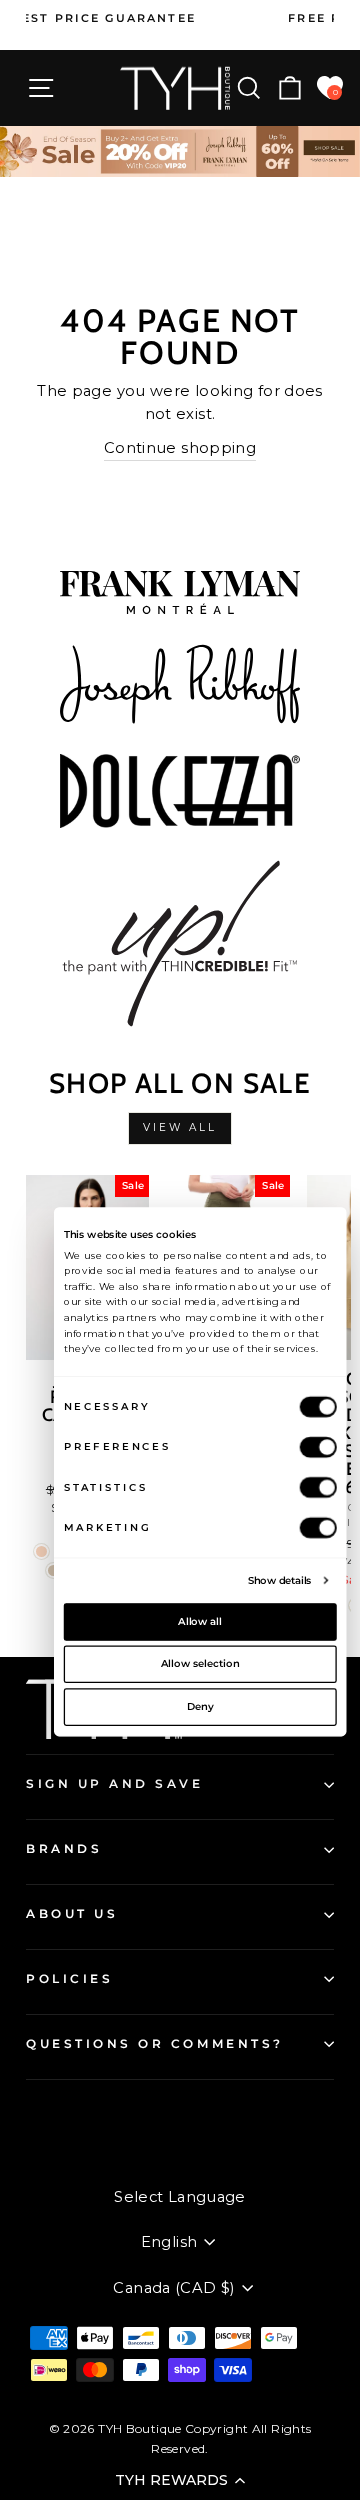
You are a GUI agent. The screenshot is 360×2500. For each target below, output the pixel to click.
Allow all (200, 1621)
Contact (54, 2114)
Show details (280, 1580)
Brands (64, 1849)
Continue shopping (180, 448)
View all (180, 1127)
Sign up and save (115, 1784)
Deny (200, 1706)
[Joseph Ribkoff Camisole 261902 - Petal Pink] (41, 1551)
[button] (180, 2480)
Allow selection (200, 1664)
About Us (72, 1914)
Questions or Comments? (155, 2044)
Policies (69, 1979)
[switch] (318, 1446)
